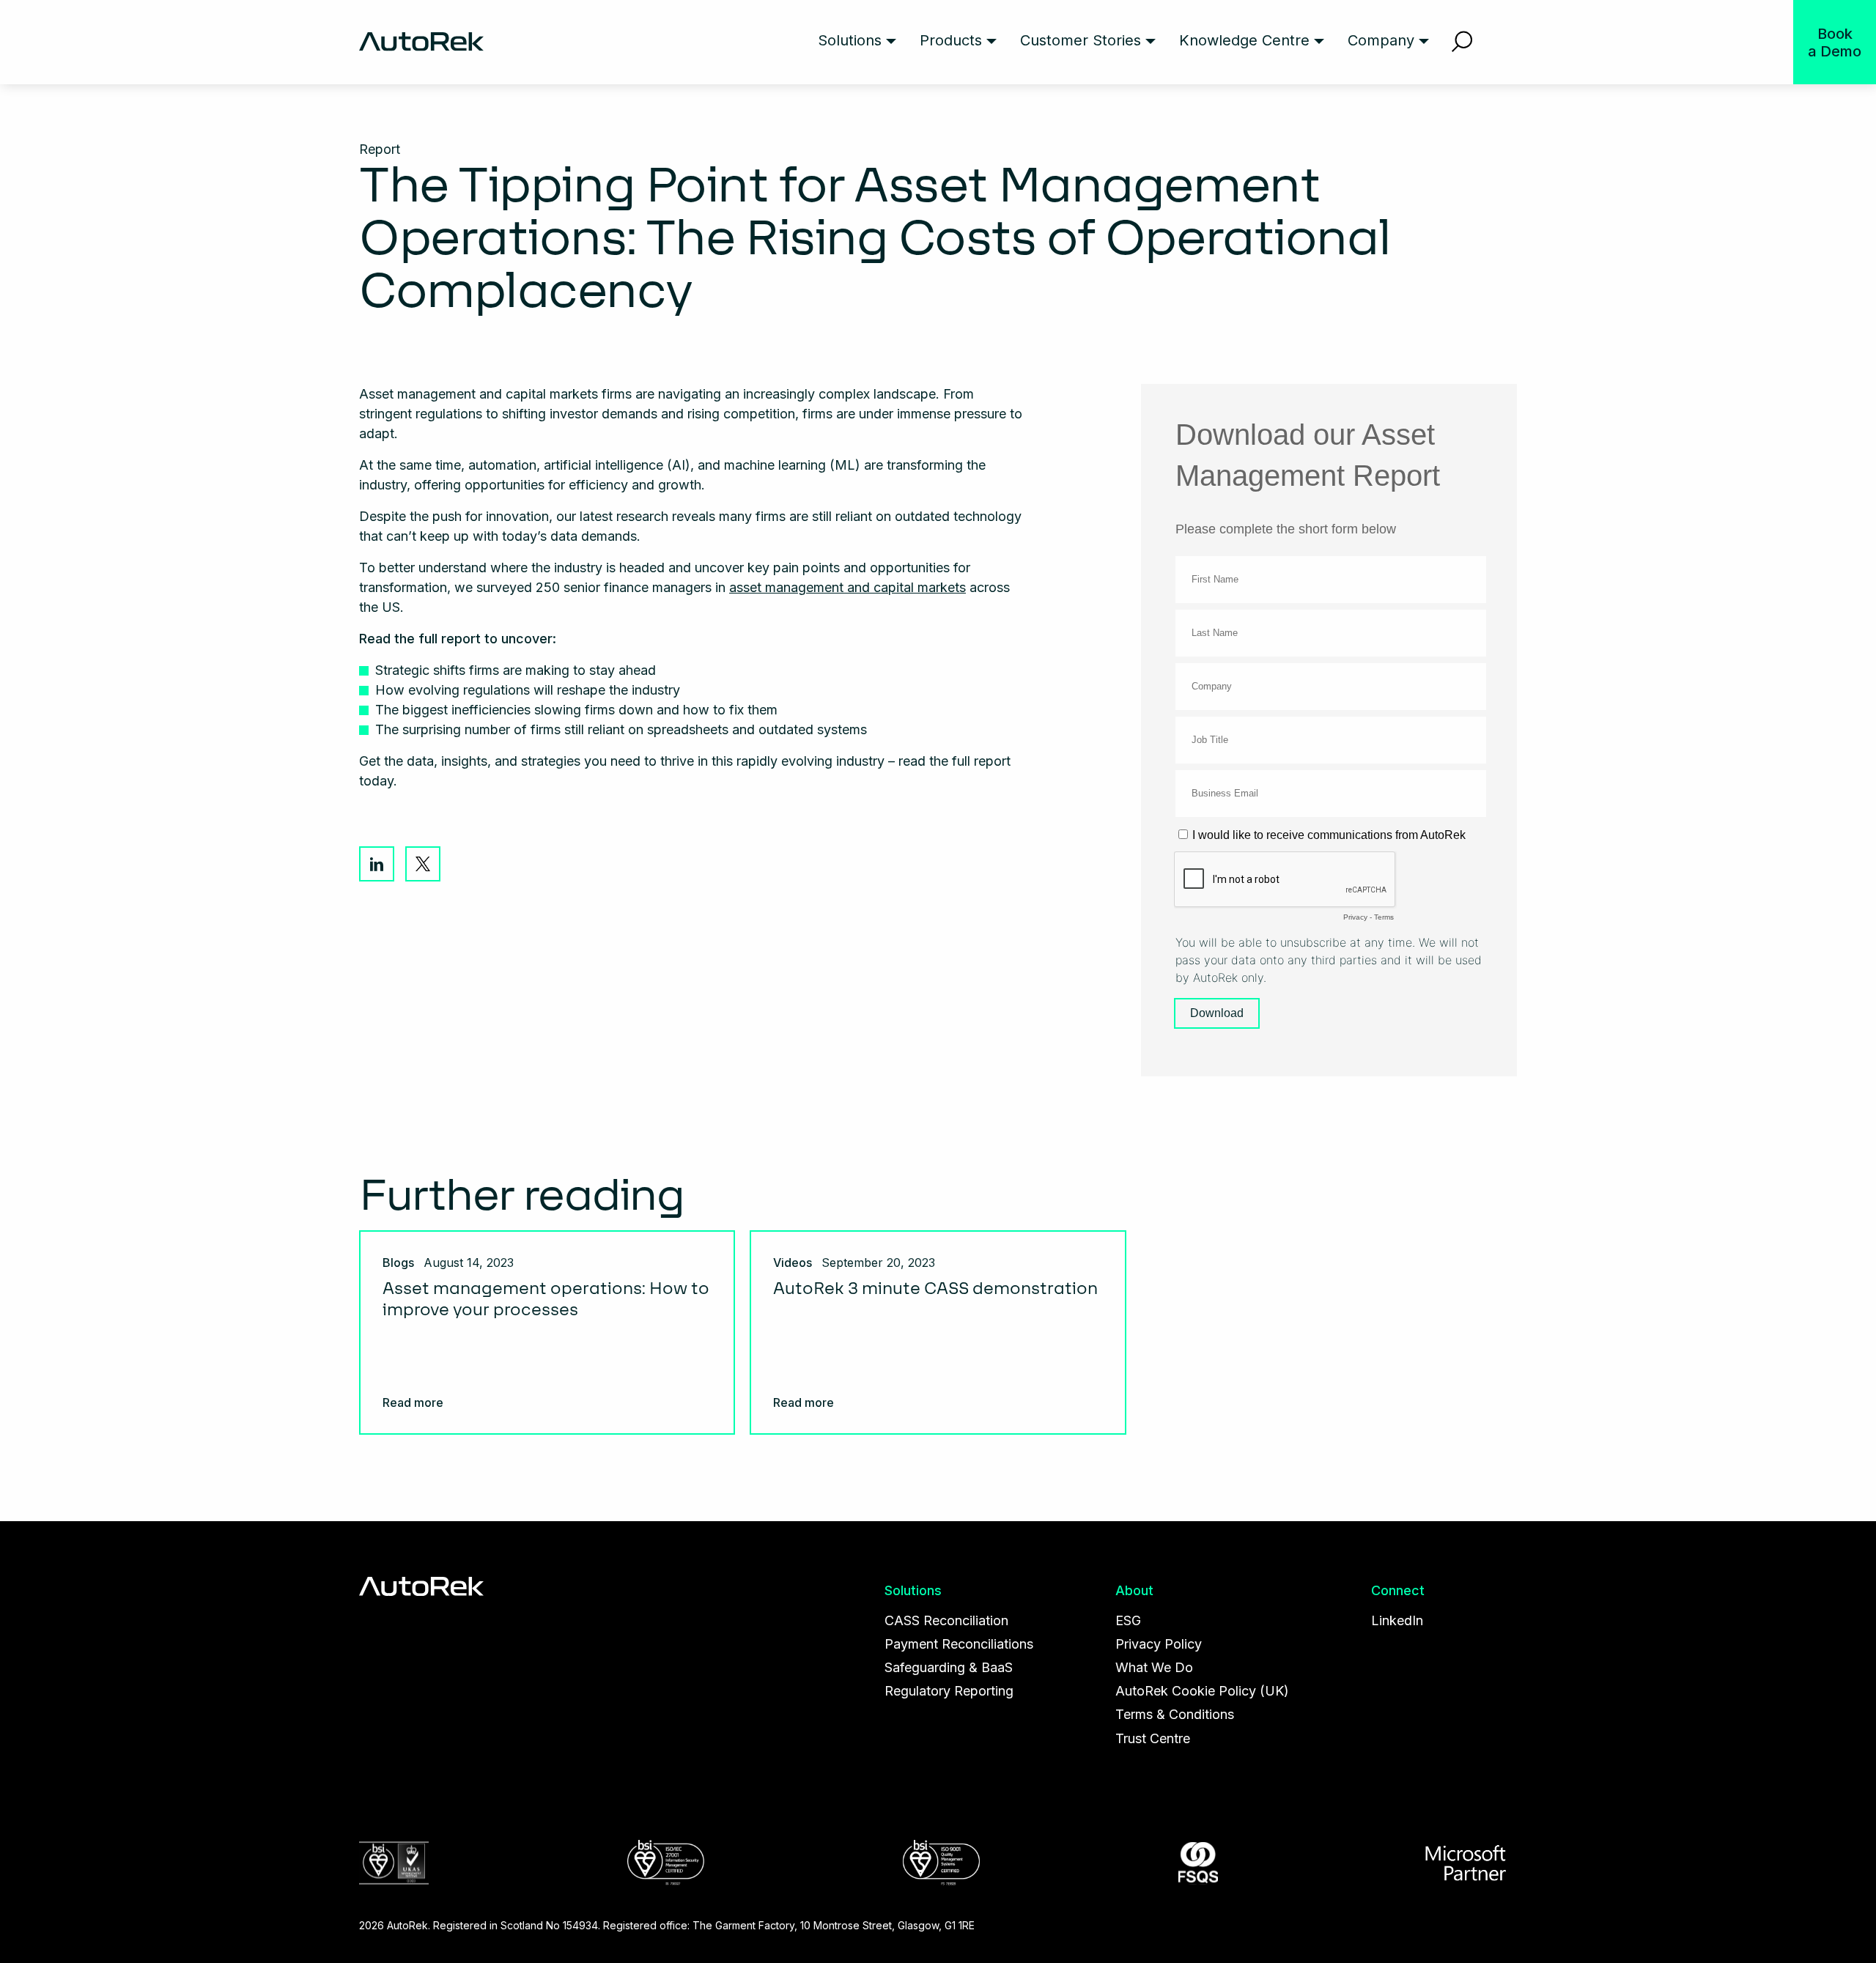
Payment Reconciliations (959, 1644)
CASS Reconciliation (946, 1620)
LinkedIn (377, 864)
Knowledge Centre (1244, 40)
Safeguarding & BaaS (949, 1667)
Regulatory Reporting (949, 1691)
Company (1381, 40)
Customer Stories (1081, 40)
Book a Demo (1835, 42)
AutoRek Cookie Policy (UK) (1202, 1691)
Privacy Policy (1159, 1644)
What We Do (1154, 1667)
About (1134, 1590)
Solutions (850, 40)
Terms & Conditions (1175, 1714)
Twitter (423, 864)
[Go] (1462, 42)
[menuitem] (857, 42)
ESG (1128, 1620)
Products (951, 40)
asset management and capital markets (847, 587)
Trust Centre (1153, 1738)
